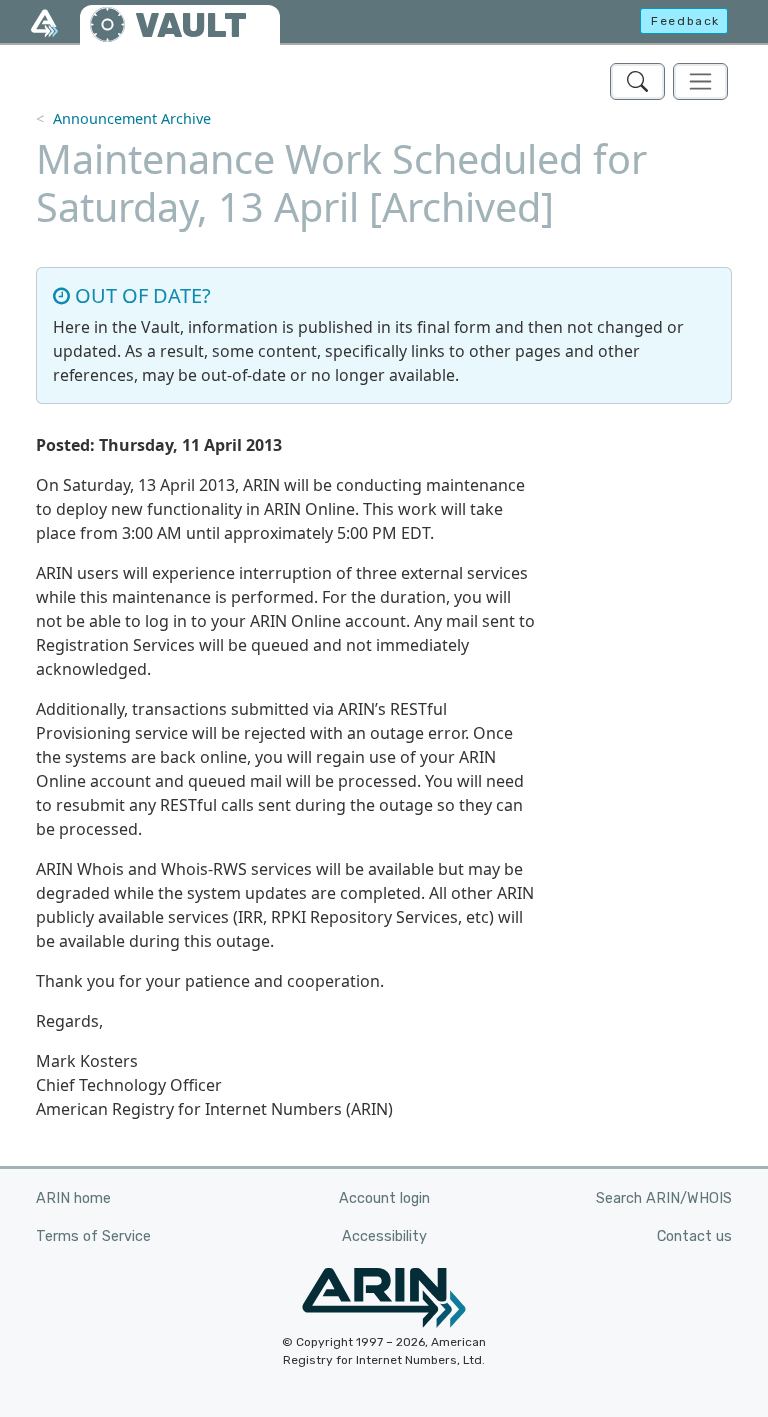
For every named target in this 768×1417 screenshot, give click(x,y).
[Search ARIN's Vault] (637, 81)
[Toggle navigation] (700, 81)
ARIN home (73, 1198)
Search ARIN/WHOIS (664, 1198)
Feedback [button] (685, 21)
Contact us (694, 1236)
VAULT (191, 25)
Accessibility (384, 1236)
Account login (384, 1198)
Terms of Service (93, 1236)
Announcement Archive (132, 118)
